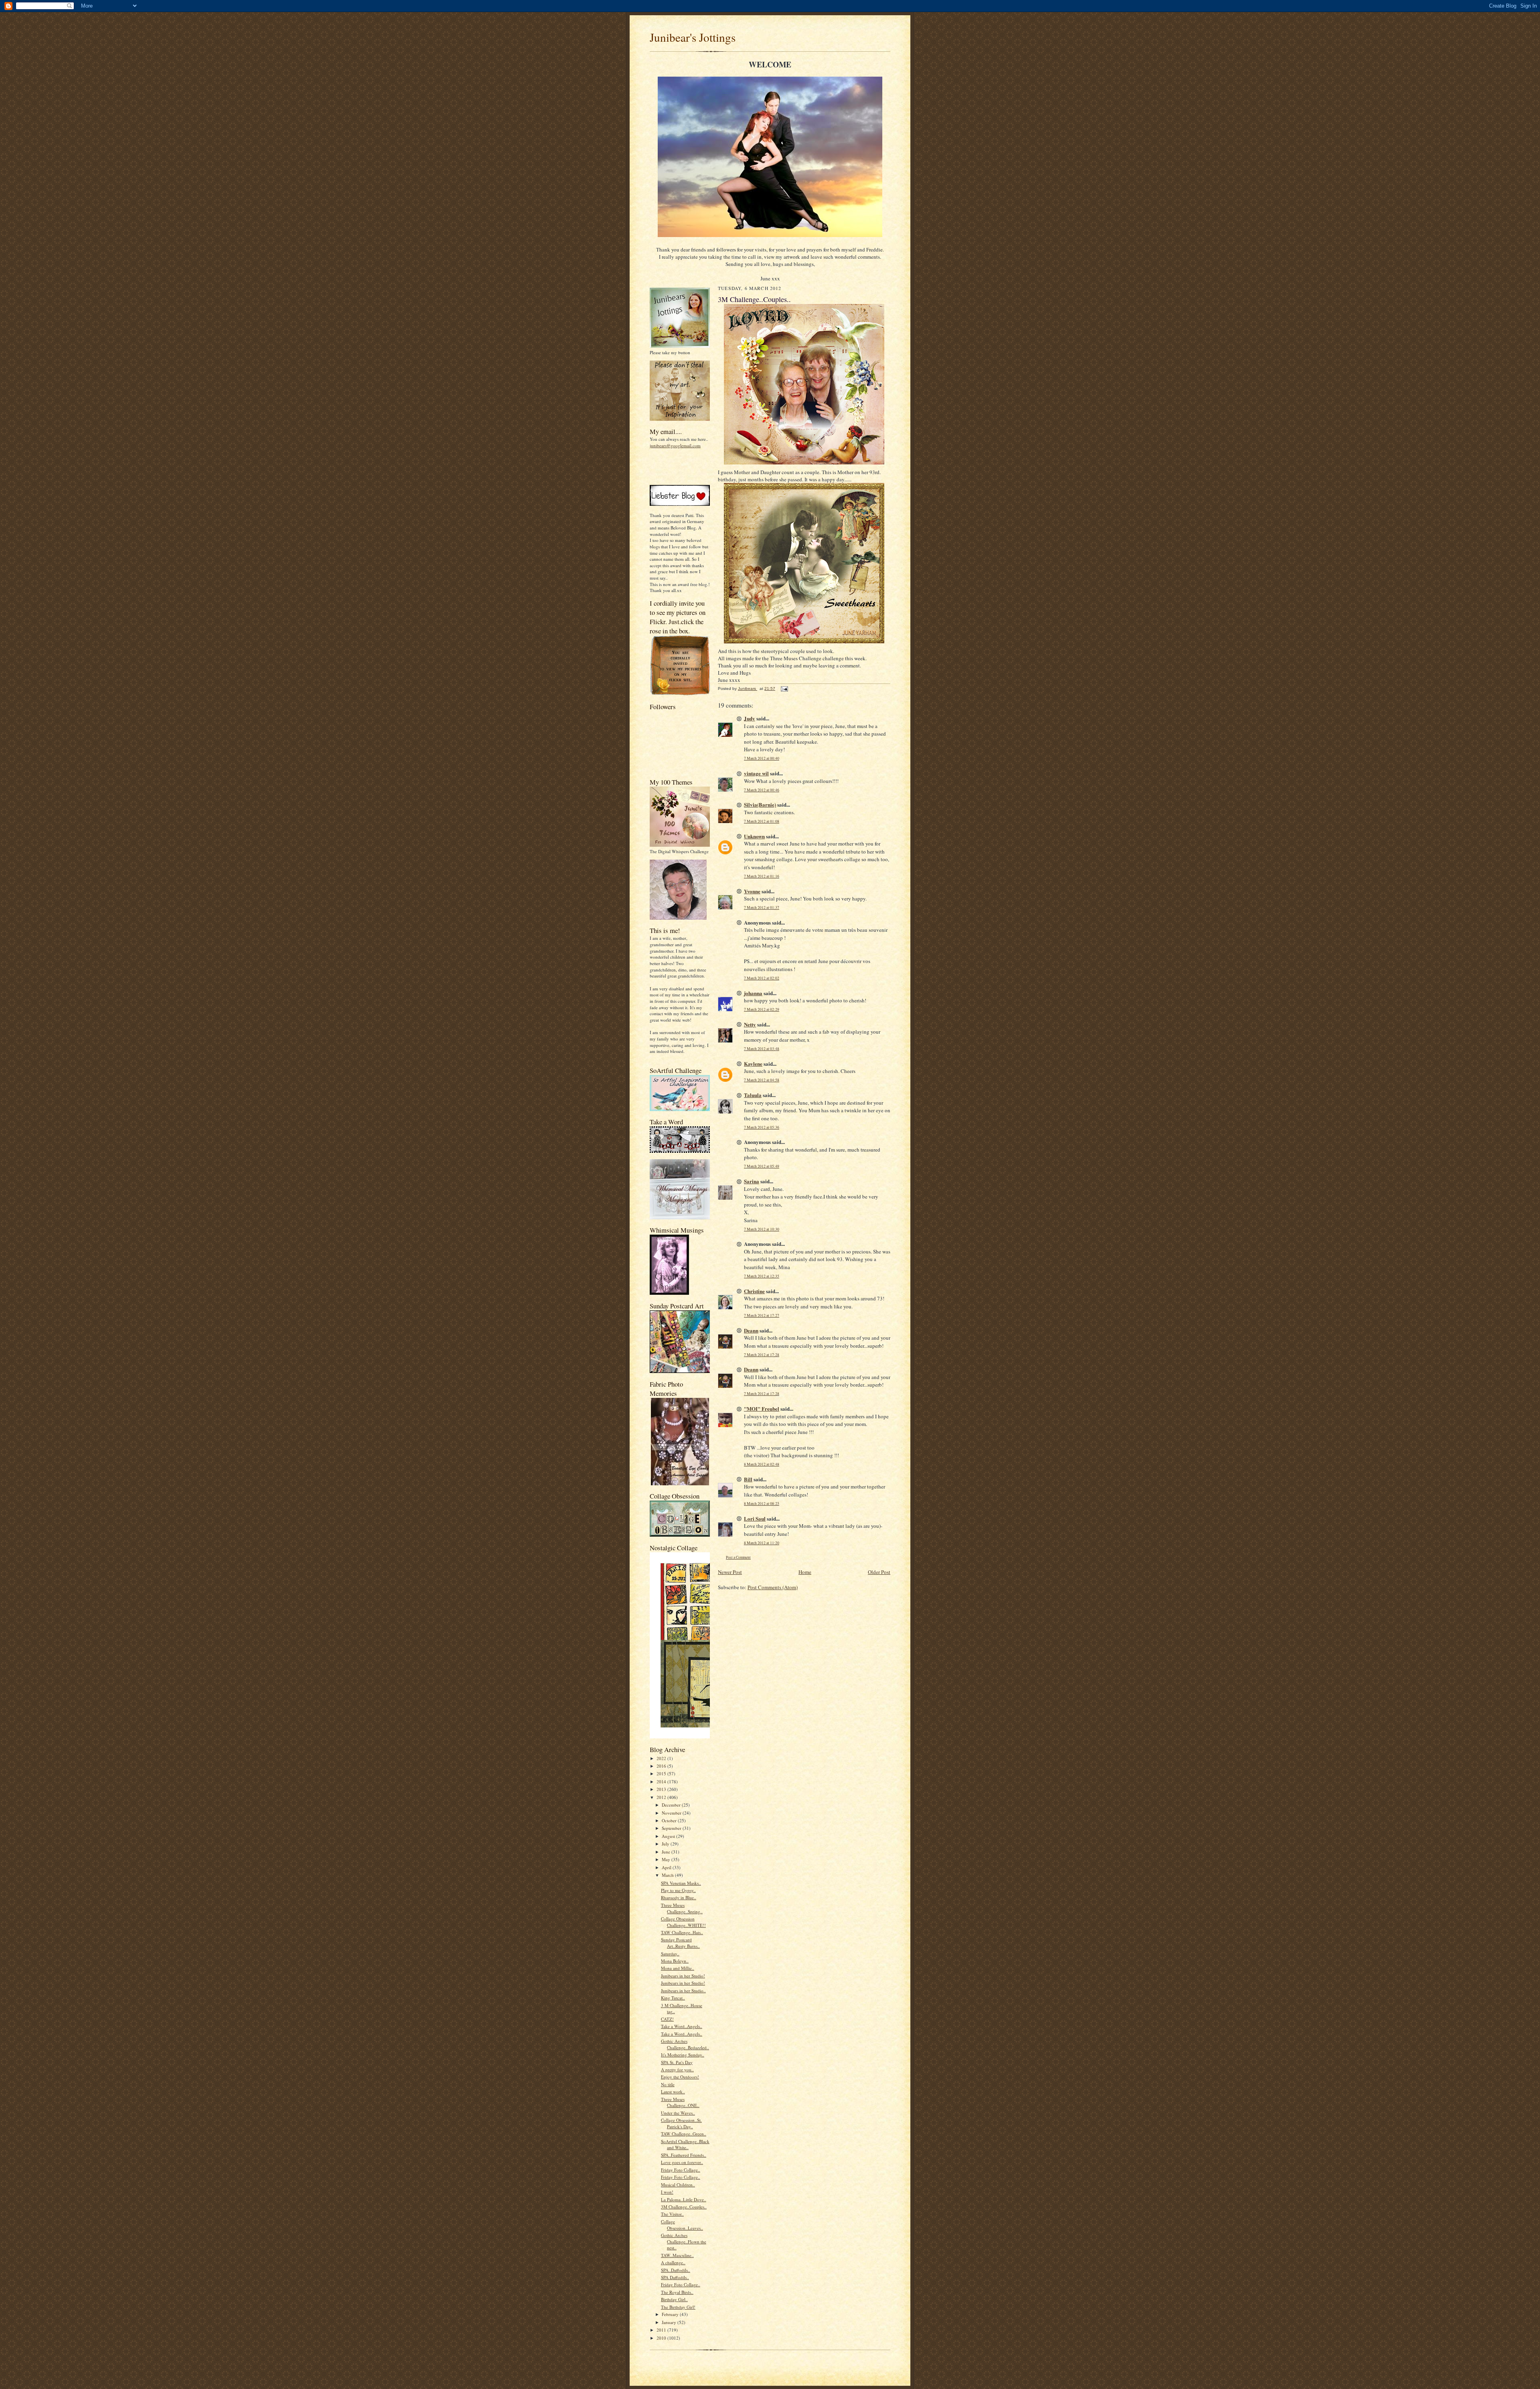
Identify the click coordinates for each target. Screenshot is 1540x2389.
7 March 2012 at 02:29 (762, 1009)
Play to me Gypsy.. (678, 1890)
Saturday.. (670, 1954)
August (669, 1836)
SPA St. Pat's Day (677, 2062)
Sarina (752, 1181)
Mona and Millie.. (678, 1968)
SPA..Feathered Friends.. (684, 2155)
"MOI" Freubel (762, 1408)
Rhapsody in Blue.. (679, 1897)
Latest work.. (673, 2092)
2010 (662, 2338)
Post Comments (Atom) (773, 1587)
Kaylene (753, 1064)
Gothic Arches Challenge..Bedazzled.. (685, 2044)
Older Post (879, 1572)
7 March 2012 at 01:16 (762, 876)
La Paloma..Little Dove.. (684, 2199)
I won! (667, 2192)
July (666, 1844)
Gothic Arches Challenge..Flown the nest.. (684, 2241)
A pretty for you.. (677, 2070)
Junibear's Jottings (693, 37)
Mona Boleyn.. (675, 1961)
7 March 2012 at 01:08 (762, 821)
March (668, 1875)
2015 (662, 1773)
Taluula (753, 1095)
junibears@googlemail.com (675, 445)
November (672, 1813)
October (670, 1820)
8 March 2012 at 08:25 (762, 1504)
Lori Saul (755, 1518)
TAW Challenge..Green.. (684, 2134)
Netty (750, 1024)
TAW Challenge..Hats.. (682, 1932)
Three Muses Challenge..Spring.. (682, 1908)
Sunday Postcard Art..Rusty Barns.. (680, 1943)
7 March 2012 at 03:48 (762, 1049)
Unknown (754, 836)
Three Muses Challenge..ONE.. (680, 2102)
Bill (748, 1479)
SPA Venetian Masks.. (681, 1883)
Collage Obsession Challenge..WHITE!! (683, 1922)
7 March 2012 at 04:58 (762, 1080)
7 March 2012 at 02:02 (762, 978)
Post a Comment (738, 1557)
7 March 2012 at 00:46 (762, 790)
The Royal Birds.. (677, 2292)
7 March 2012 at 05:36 (762, 1127)
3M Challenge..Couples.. (684, 2207)
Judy (750, 718)
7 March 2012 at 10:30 (762, 1229)
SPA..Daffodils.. (676, 2270)
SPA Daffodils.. (675, 2277)
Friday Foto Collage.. (681, 2170)
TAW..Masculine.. (677, 2255)
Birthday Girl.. (674, 2299)
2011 (662, 2330)
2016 (662, 1766)
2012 (662, 1797)
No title (668, 2084)
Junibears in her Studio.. (683, 1990)
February (671, 2314)
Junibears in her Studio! (683, 1976)
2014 (662, 1782)
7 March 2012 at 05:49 (762, 1166)
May (667, 1859)
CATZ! (667, 2019)
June (667, 1852)
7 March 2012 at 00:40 (762, 758)
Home (805, 1572)
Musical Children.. (678, 2185)
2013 (662, 1789)
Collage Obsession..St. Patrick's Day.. (681, 2123)
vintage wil (756, 773)
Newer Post (730, 1572)
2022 (662, 1758)
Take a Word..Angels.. (682, 2026)
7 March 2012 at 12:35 (762, 1276)
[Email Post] (784, 689)
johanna (753, 993)
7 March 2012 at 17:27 (762, 1315)
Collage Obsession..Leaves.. (682, 2225)
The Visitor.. (672, 2214)
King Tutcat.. (673, 1998)
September (672, 1828)
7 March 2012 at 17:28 (762, 1355)
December (672, 1805)
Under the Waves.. (678, 2113)
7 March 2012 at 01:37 (762, 908)
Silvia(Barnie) (760, 804)
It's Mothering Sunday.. (683, 2055)
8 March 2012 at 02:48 (762, 1464)
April (667, 1867)
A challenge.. (673, 2262)
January (670, 2322)
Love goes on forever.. (682, 2162)
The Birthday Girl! (678, 2307)
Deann (751, 1330)
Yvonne (752, 891)
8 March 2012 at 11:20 (762, 1543)
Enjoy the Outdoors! (680, 2077)
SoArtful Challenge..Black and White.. (685, 2145)
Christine (754, 1291)
